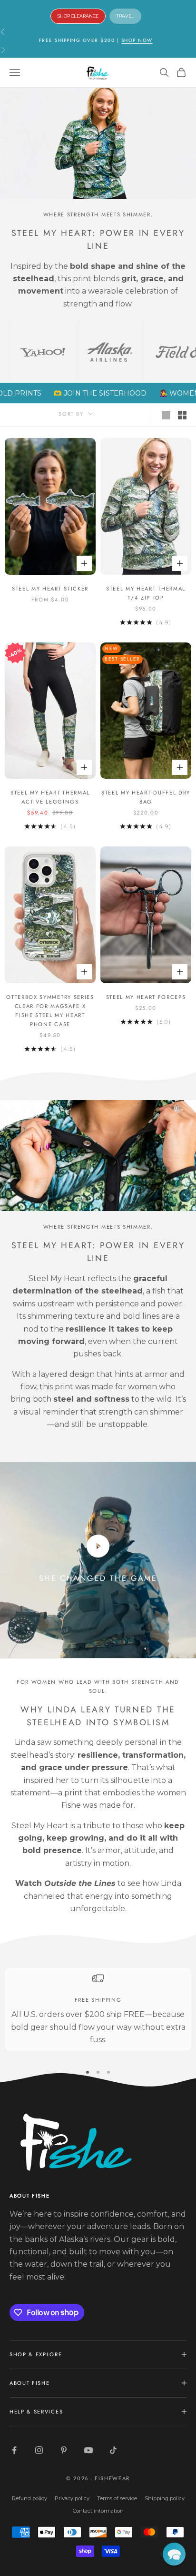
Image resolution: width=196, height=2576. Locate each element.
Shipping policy (165, 2498)
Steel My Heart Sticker (50, 589)
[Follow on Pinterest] (64, 2450)
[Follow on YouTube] (88, 2450)
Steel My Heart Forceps (146, 997)
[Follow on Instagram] (39, 2450)
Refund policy (29, 2498)
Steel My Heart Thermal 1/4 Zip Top (146, 593)
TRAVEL (125, 16)
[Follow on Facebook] (14, 2450)
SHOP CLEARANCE (78, 16)
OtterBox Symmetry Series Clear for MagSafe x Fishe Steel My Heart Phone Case (50, 1011)
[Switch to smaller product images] (182, 415)
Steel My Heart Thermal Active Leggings (50, 797)
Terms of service (117, 2498)
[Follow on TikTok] (113, 2450)
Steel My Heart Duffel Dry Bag (146, 797)
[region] (98, 2009)
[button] (174, 2554)
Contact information (98, 2511)
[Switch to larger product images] (166, 415)
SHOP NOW (137, 40)
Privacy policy (72, 2498)
